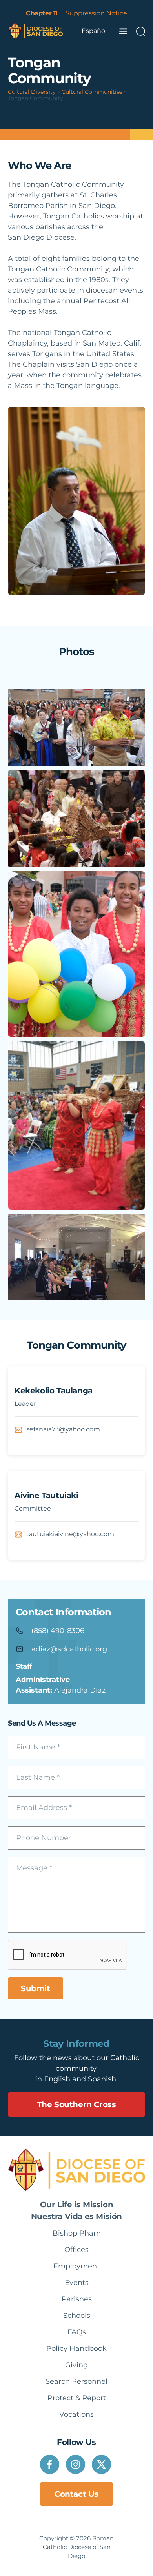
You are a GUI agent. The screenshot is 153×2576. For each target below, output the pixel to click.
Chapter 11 (42, 13)
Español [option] (94, 31)
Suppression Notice (96, 13)
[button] (123, 31)
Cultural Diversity (32, 92)
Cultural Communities (92, 92)
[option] (94, 31)
